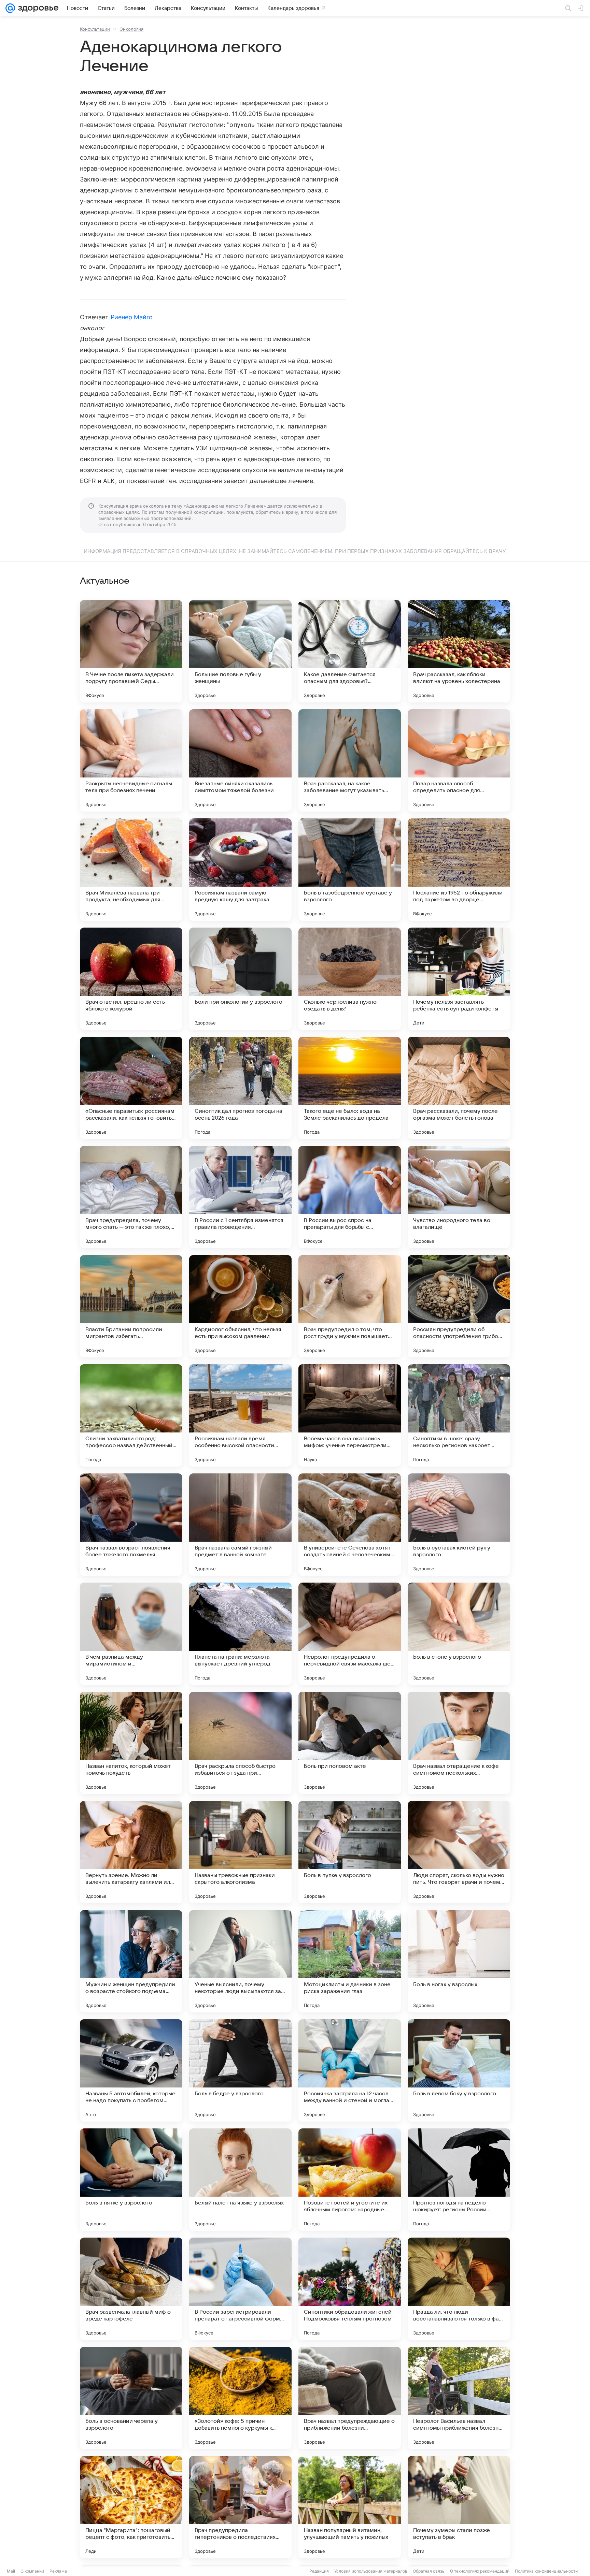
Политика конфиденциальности (546, 2571)
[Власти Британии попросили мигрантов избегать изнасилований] (131, 1306)
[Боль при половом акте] (350, 1743)
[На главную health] (37, 8)
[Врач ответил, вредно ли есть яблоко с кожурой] (131, 979)
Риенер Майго (132, 317)
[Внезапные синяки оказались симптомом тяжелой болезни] (240, 760)
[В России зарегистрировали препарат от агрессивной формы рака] (240, 2289)
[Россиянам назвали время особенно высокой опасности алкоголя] (240, 1415)
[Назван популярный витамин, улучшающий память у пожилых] (350, 2507)
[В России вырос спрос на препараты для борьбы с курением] (350, 1197)
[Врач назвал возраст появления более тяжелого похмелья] (131, 1525)
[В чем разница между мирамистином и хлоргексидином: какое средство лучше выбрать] (131, 1634)
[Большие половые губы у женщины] (240, 651)
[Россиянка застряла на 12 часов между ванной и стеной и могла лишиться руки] (350, 2070)
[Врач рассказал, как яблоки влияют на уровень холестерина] (459, 651)
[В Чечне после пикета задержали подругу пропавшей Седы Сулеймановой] (131, 651)
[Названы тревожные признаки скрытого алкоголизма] (240, 1852)
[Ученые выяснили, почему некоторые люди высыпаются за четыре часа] (240, 1961)
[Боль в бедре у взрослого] (240, 2070)
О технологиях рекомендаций (480, 2571)
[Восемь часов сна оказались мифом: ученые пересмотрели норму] (350, 1415)
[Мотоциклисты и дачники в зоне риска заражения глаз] (350, 1961)
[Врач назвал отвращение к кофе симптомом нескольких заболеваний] (459, 1743)
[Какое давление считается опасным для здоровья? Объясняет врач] (350, 651)
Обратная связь (429, 2571)
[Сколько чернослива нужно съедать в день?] (350, 979)
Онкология (131, 29)
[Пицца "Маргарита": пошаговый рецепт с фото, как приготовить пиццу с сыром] (131, 2507)
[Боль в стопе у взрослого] (459, 1634)
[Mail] (10, 8)
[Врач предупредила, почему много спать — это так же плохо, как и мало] (131, 1197)
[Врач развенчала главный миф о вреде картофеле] (131, 2289)
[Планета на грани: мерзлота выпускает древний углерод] (240, 1634)
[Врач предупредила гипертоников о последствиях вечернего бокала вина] (240, 2507)
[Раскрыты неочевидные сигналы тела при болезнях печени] (131, 760)
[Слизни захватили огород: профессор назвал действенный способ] (131, 1415)
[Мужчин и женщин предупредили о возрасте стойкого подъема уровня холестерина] (131, 1961)
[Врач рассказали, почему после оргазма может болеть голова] (459, 1088)
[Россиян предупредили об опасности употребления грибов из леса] (459, 1306)
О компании (32, 2571)
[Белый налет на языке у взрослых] (240, 2180)
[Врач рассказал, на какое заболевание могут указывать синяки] (350, 760)
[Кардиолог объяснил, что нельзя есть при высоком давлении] (240, 1306)
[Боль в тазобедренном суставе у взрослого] (350, 870)
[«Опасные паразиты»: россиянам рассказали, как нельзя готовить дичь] (131, 1088)
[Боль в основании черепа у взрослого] (131, 2398)
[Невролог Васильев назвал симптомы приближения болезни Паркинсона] (459, 2398)
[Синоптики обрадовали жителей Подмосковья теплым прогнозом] (350, 2289)
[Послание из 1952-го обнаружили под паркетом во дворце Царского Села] (459, 870)
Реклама (58, 2571)
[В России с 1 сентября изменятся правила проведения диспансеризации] (240, 1197)
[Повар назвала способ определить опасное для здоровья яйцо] (459, 760)
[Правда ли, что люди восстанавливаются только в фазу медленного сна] (459, 2289)
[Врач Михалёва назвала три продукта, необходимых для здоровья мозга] (131, 870)
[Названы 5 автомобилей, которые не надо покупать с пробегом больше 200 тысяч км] (131, 2070)
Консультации (95, 29)
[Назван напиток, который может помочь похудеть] (131, 1743)
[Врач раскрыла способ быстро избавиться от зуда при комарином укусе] (240, 1743)
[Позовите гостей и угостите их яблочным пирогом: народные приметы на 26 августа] (350, 2180)
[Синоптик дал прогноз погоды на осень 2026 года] (240, 1088)
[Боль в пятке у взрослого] (131, 2180)
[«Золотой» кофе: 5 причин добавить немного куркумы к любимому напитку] (240, 2398)
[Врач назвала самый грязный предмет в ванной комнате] (240, 1525)
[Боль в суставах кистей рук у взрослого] (459, 1525)
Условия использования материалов (371, 2571)
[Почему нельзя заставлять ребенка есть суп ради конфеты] (459, 979)
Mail (11, 2571)
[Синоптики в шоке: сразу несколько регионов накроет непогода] (459, 1415)
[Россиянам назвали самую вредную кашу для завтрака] (240, 870)
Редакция (319, 2571)
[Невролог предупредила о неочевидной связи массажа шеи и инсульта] (350, 1634)
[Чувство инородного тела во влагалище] (459, 1197)
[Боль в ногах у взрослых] (459, 1961)
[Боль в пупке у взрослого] (350, 1852)
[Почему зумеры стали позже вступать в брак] (459, 2507)
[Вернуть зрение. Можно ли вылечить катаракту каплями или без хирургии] (131, 1852)
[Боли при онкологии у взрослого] (240, 979)
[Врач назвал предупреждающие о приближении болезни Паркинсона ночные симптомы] (350, 2398)
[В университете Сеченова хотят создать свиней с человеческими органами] (350, 1525)
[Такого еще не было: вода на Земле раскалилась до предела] (350, 1088)
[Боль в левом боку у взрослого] (459, 2070)
